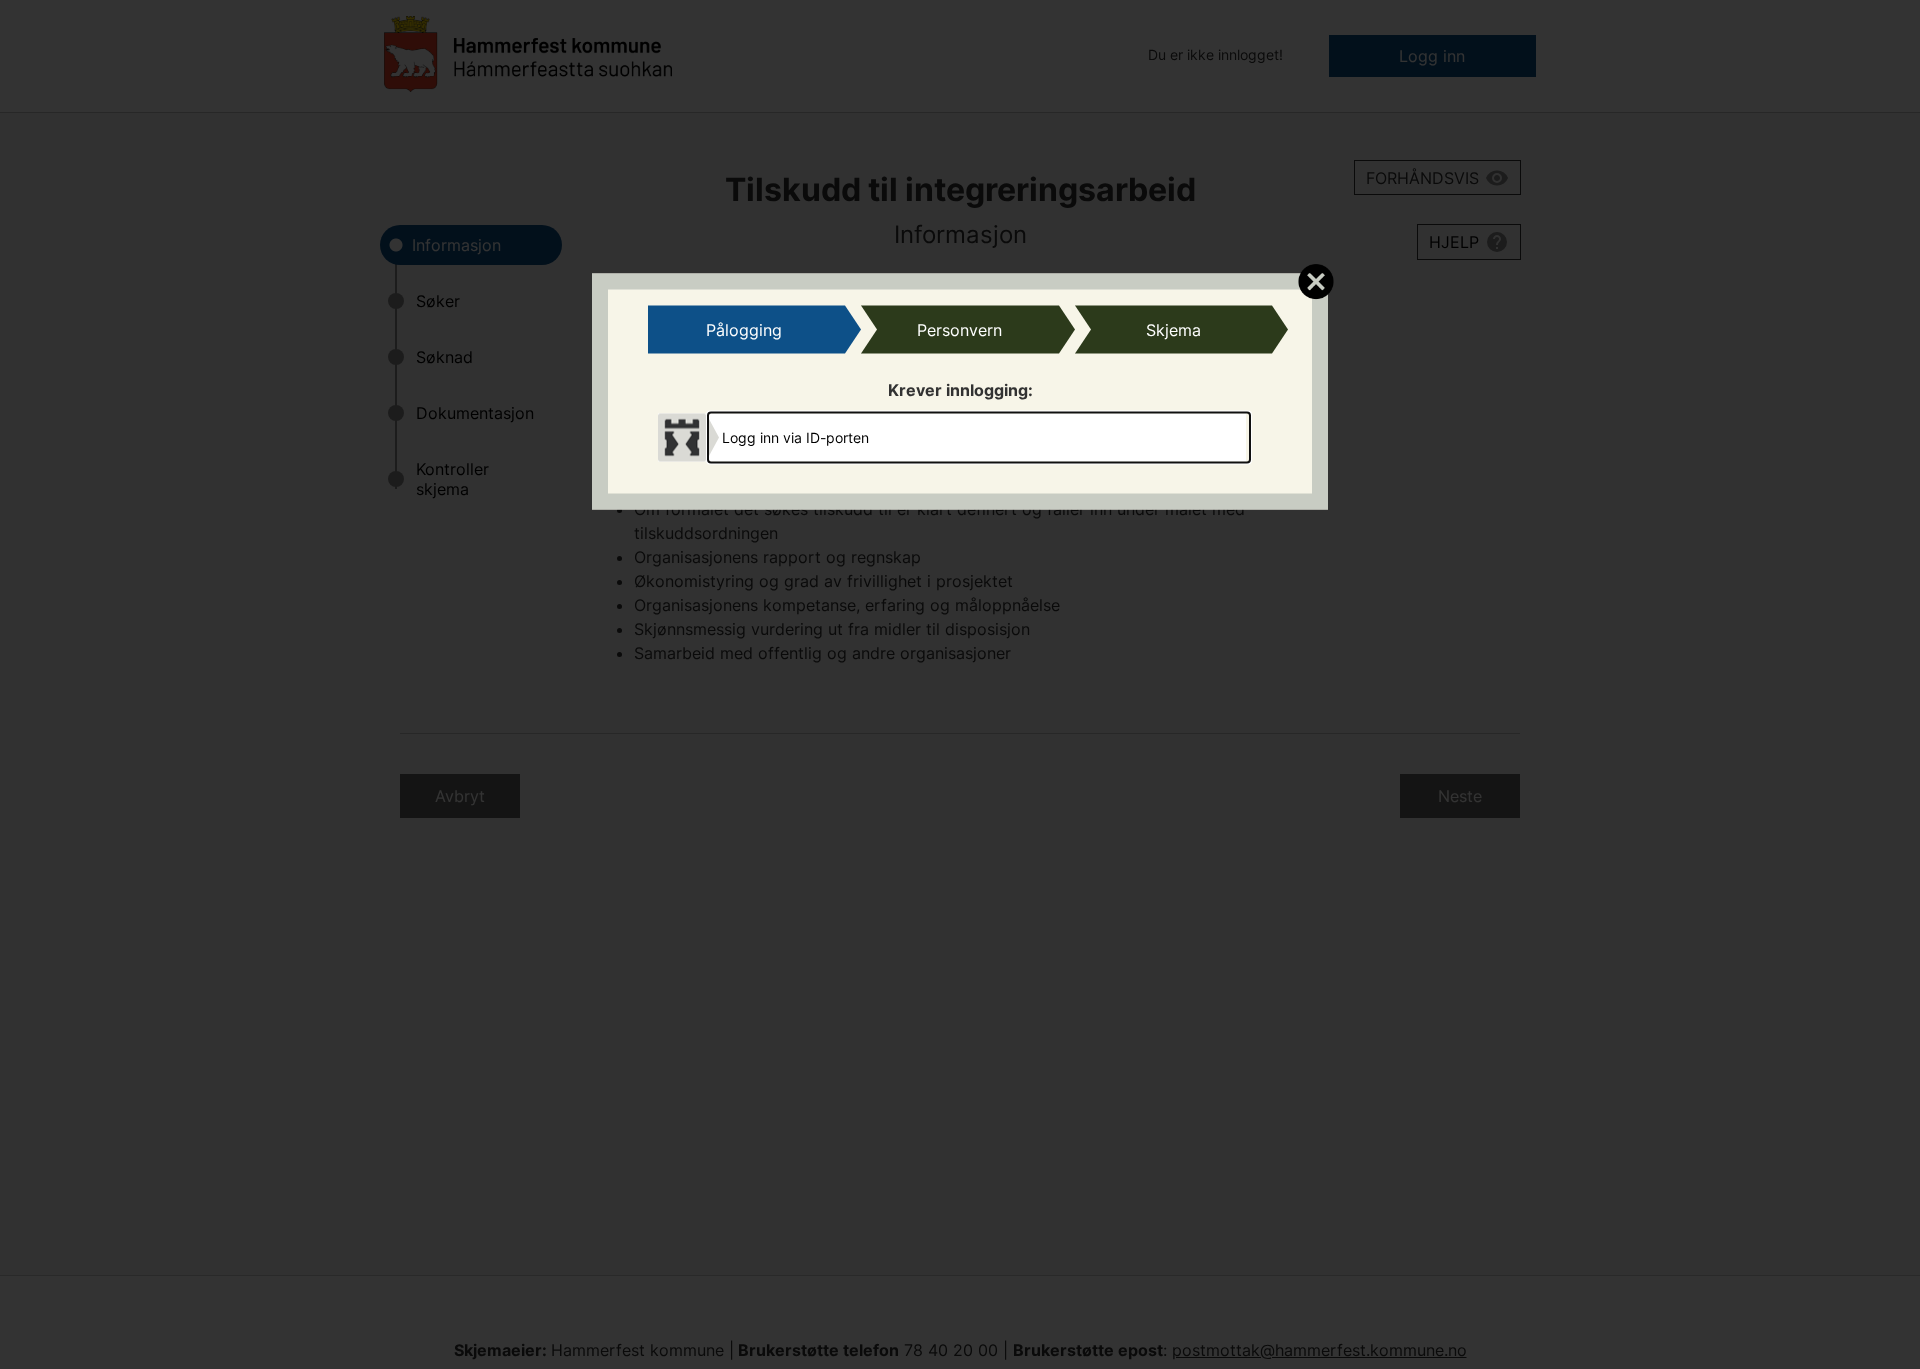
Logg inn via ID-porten (795, 436)
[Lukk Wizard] (1315, 281)
